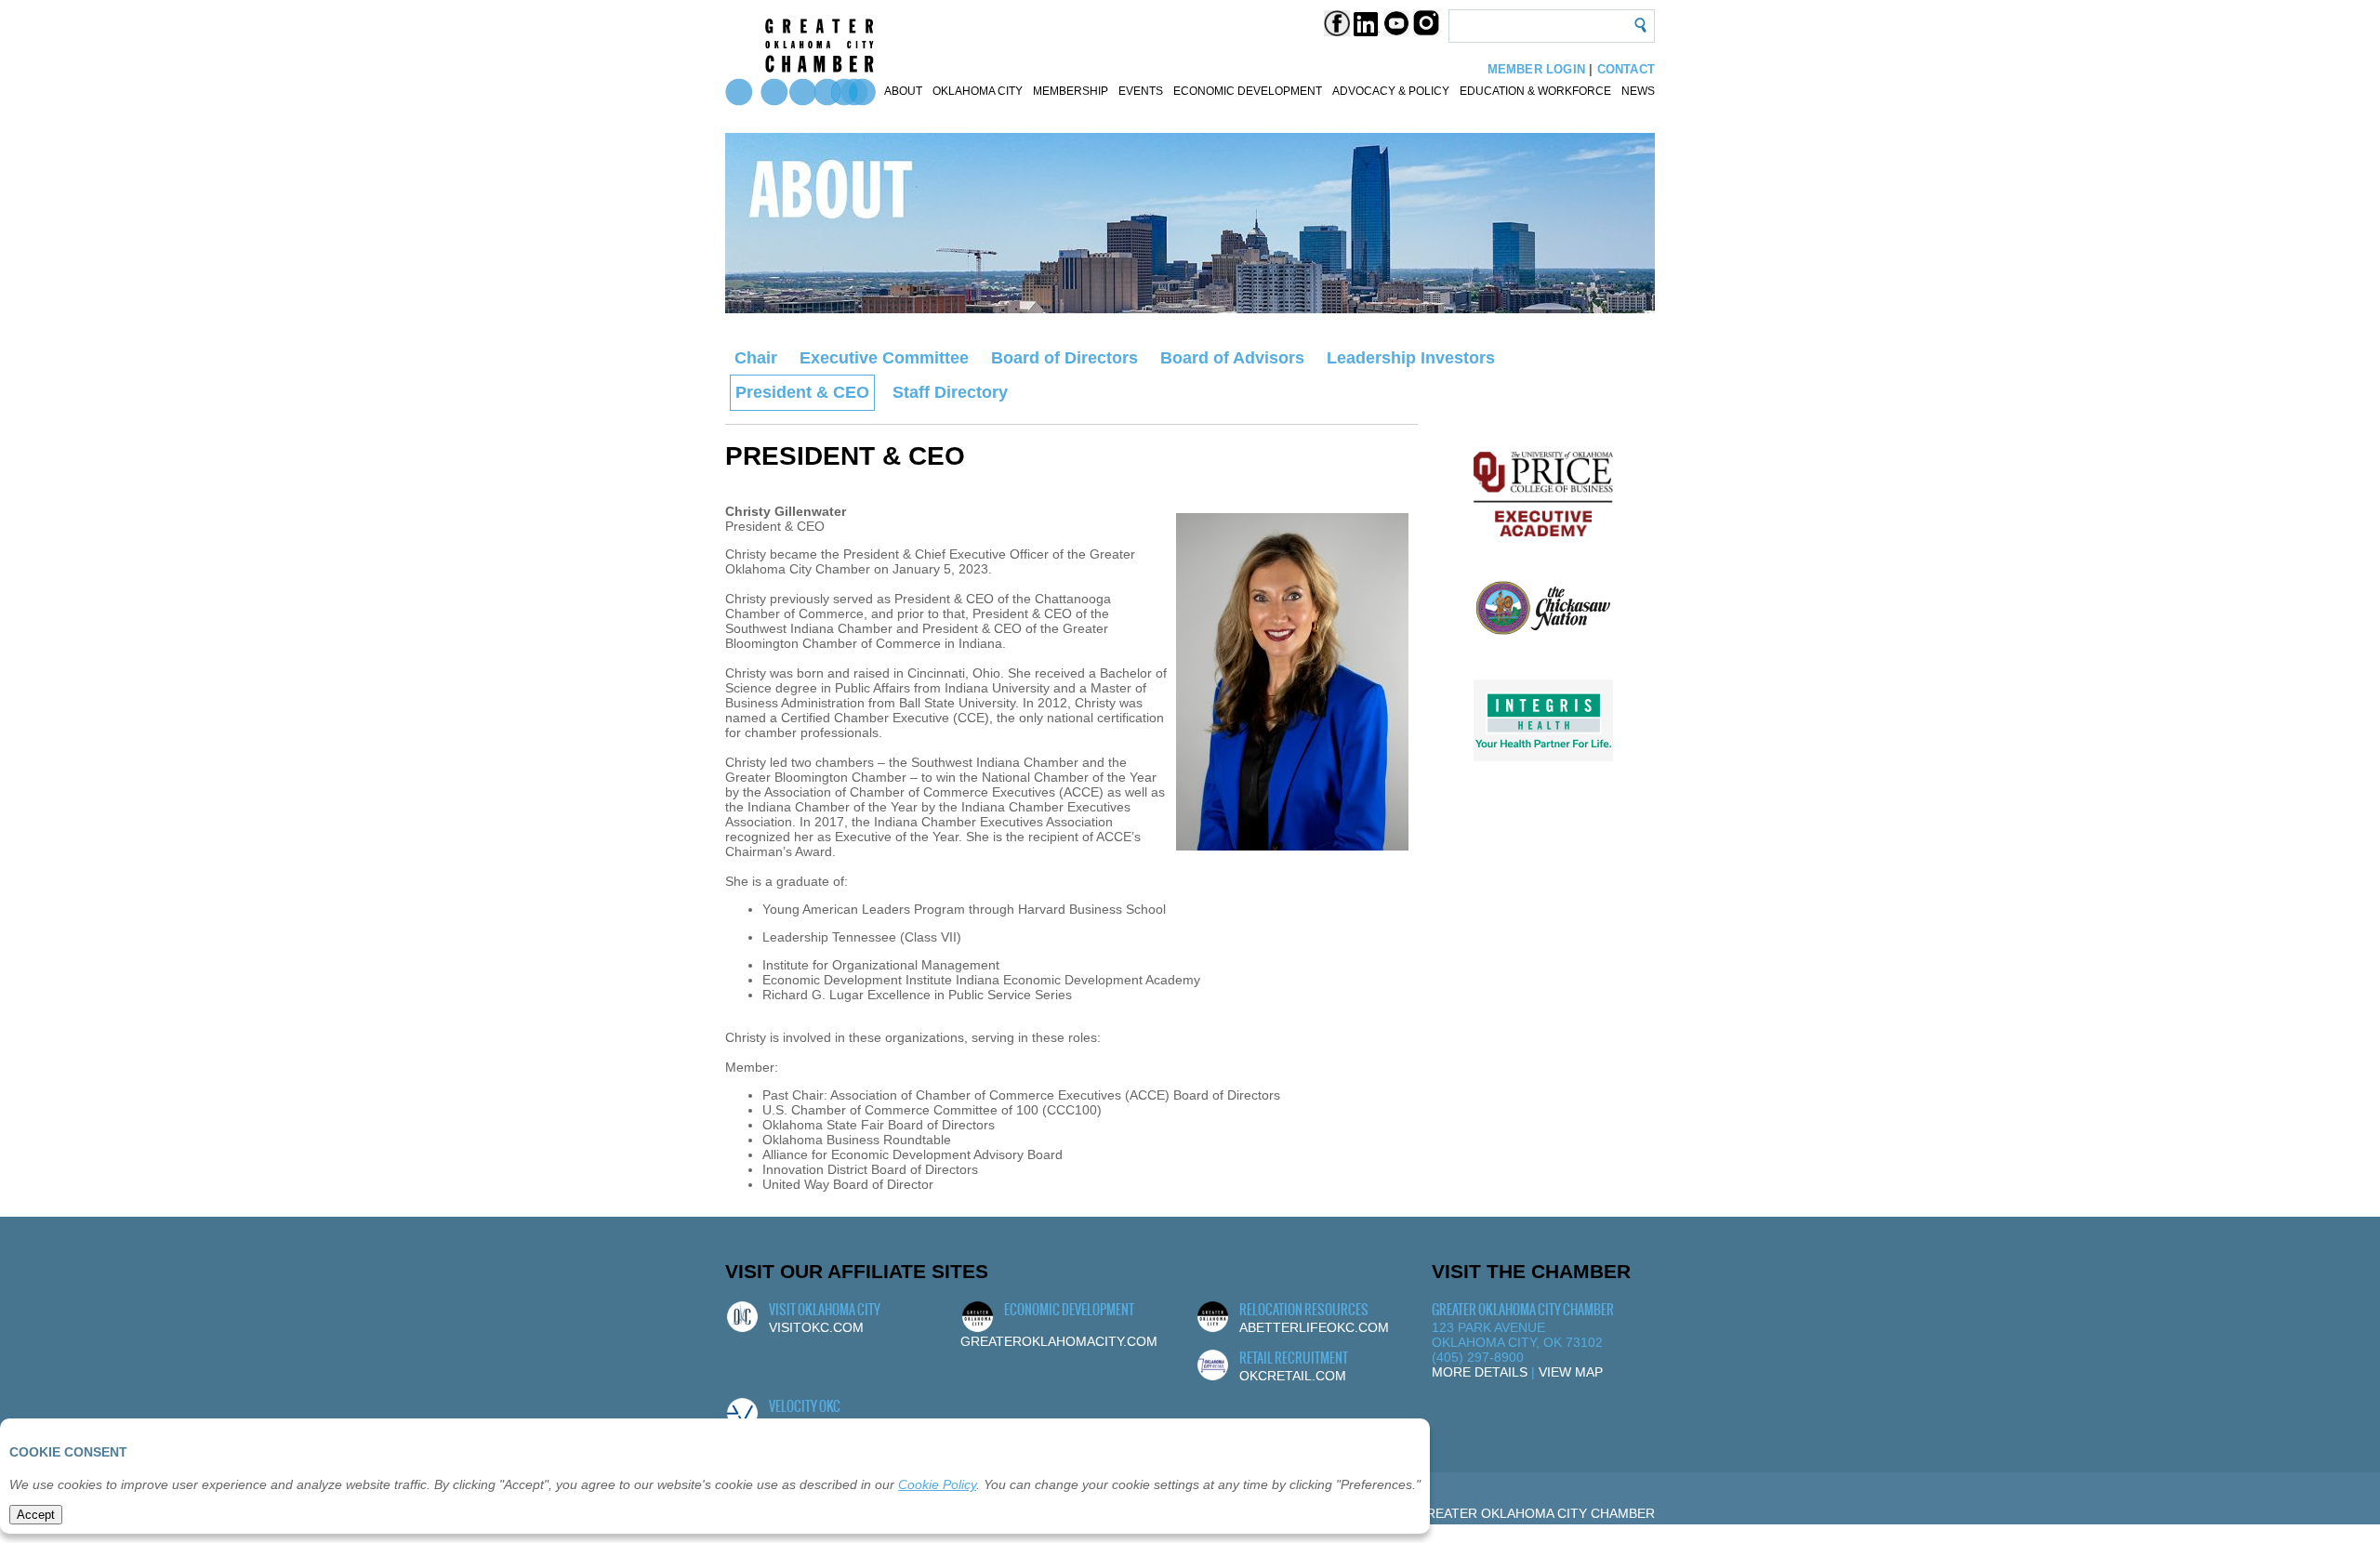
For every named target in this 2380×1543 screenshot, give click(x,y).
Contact (1626, 69)
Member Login (1536, 69)
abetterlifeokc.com (1314, 1327)
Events (1141, 91)
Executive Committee (884, 358)
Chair (756, 358)
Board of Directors (1064, 358)
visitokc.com (816, 1327)
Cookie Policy (937, 1484)
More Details (1480, 1372)
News (1638, 91)
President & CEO (802, 392)
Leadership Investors (1411, 358)
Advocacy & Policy (1391, 91)
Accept (36, 1515)
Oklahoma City (978, 91)
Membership (1071, 91)
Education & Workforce (1535, 91)
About (903, 91)
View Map (1571, 1372)
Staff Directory (950, 392)
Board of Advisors (1232, 358)
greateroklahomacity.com (1059, 1341)
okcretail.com (1293, 1376)
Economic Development (1248, 91)
